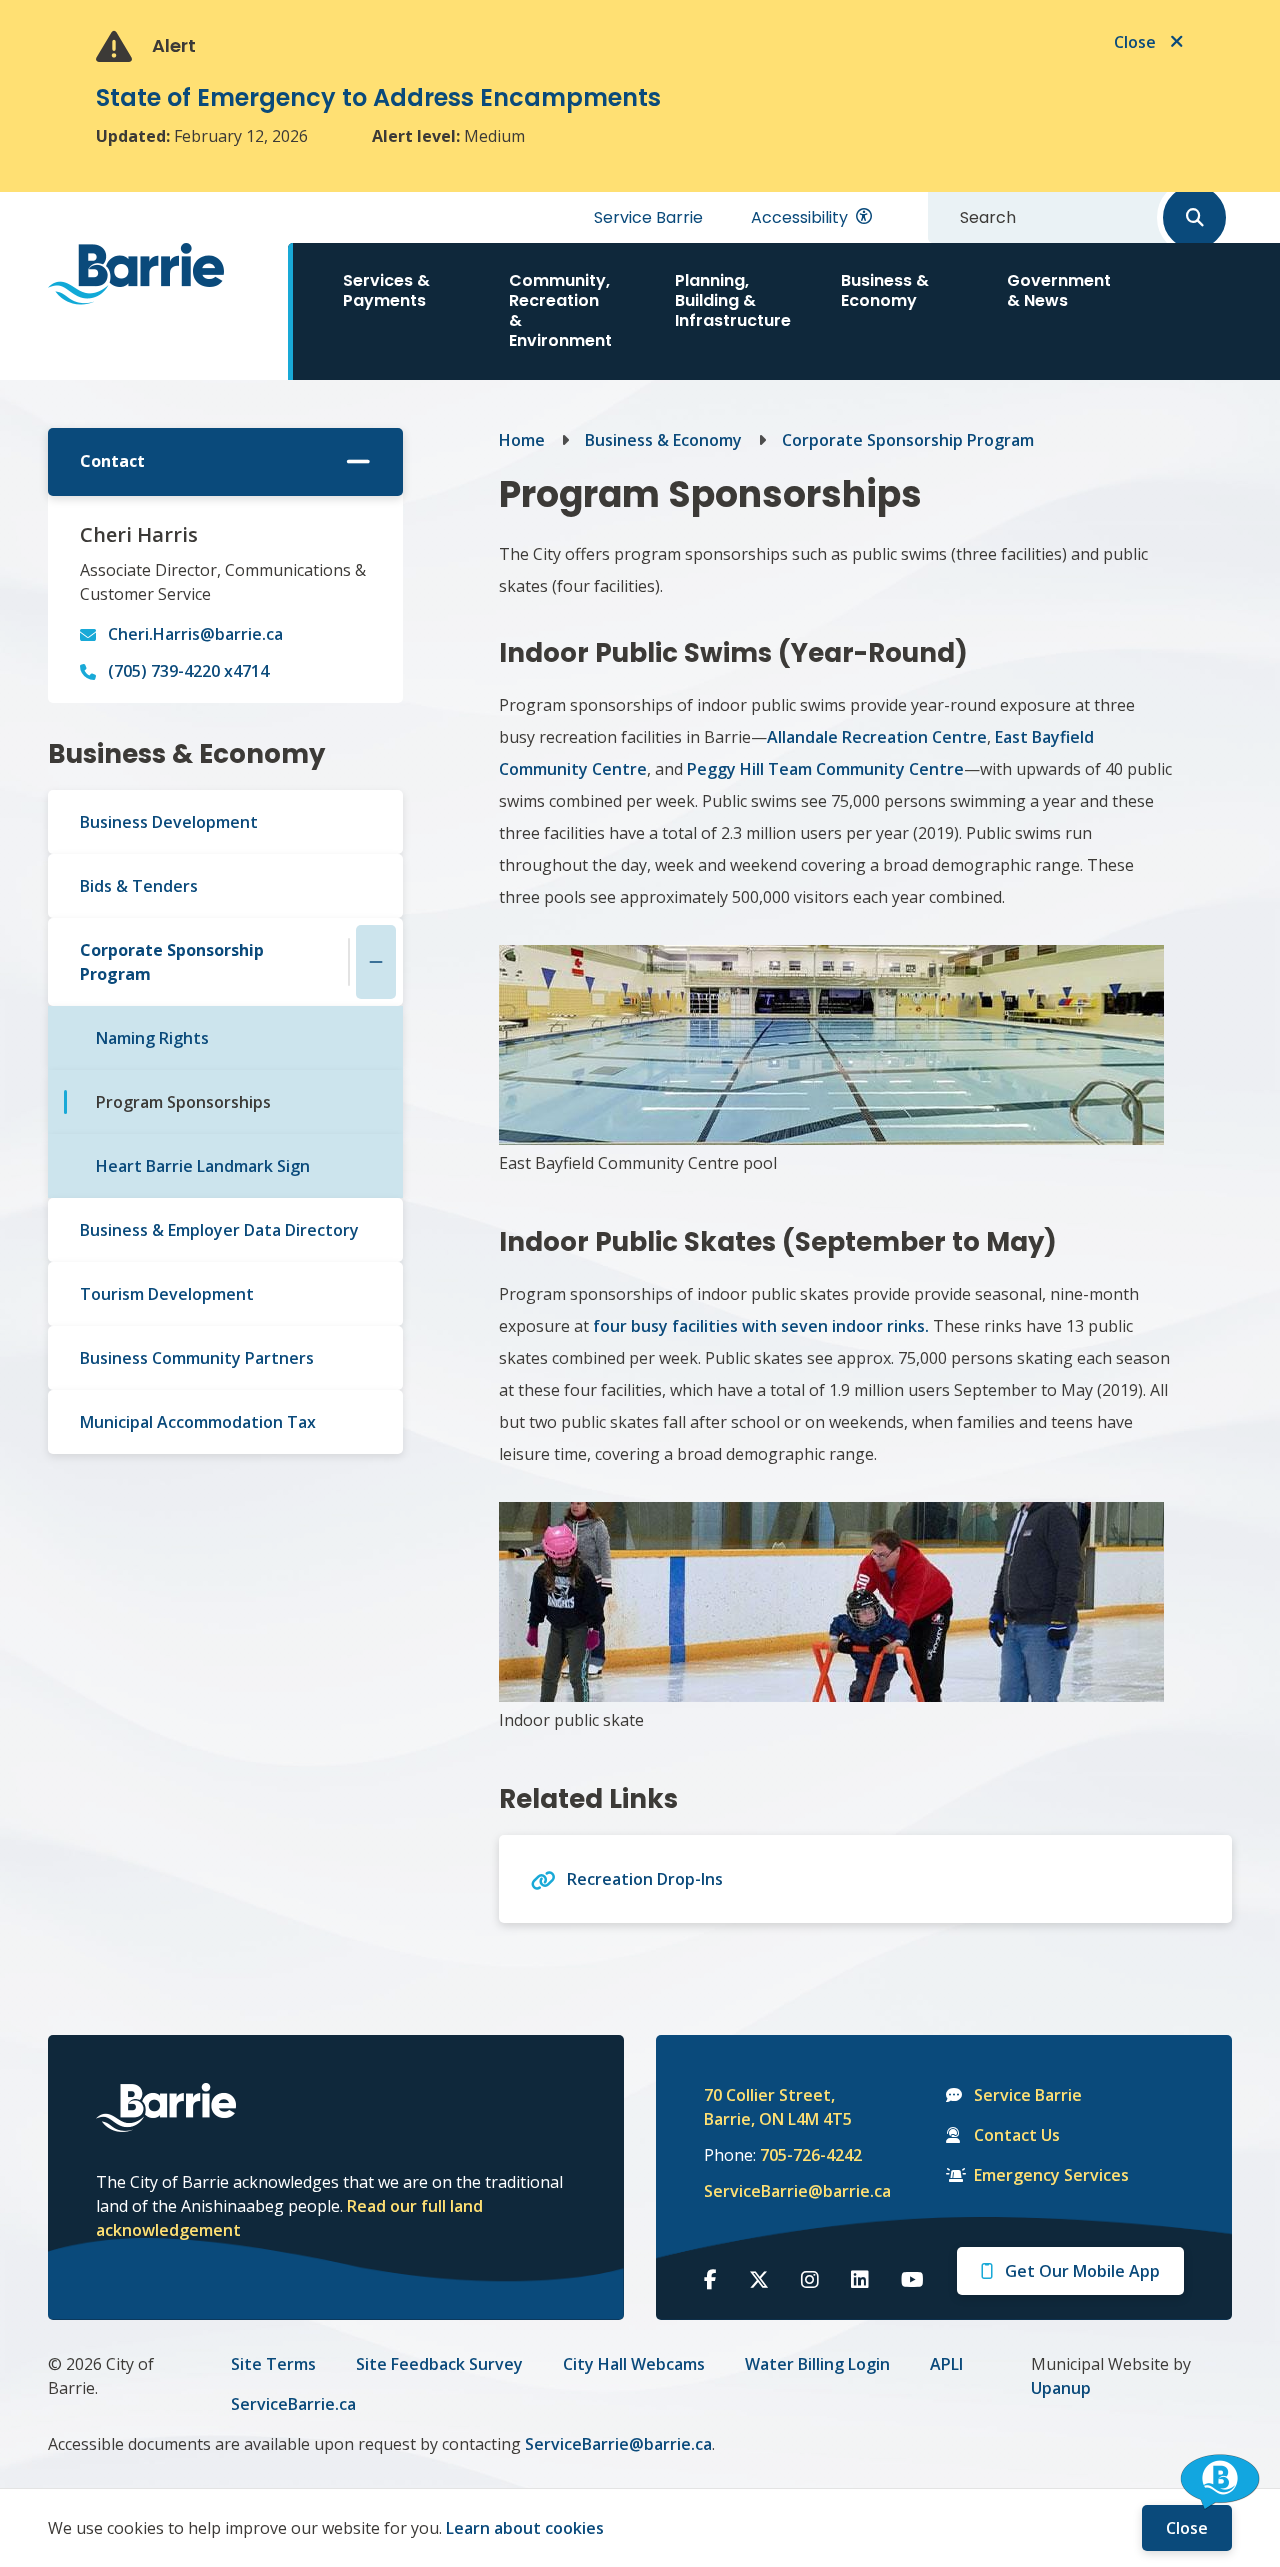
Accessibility (799, 217)
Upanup (1061, 2388)
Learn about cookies (525, 2528)
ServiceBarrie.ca (293, 2404)
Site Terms (273, 2364)
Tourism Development (167, 1294)
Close (1187, 2528)
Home (522, 440)
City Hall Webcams (634, 2364)
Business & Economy (885, 290)
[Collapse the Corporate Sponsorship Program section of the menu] (376, 962)
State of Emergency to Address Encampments (378, 97)
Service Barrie (648, 217)
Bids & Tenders (139, 886)
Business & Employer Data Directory (219, 1230)
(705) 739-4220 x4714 (188, 671)
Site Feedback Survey (439, 2364)
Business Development (169, 822)
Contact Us (1017, 2135)
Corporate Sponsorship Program (172, 962)
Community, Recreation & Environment (560, 310)
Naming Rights (152, 1038)
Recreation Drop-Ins (645, 1879)
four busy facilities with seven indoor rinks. (759, 1326)
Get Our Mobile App (1082, 2271)
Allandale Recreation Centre (877, 737)
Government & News (1059, 290)
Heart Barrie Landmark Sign (203, 1166)
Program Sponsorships (183, 1102)
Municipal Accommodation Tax (198, 1422)
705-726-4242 (811, 2155)
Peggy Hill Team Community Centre (825, 769)
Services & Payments (386, 290)
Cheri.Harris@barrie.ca (195, 634)
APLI (946, 2364)
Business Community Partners (197, 1358)
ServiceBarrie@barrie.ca (784, 2191)
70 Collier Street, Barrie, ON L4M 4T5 (778, 2107)
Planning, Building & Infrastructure (733, 300)
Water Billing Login (817, 2364)
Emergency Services (1051, 2175)
